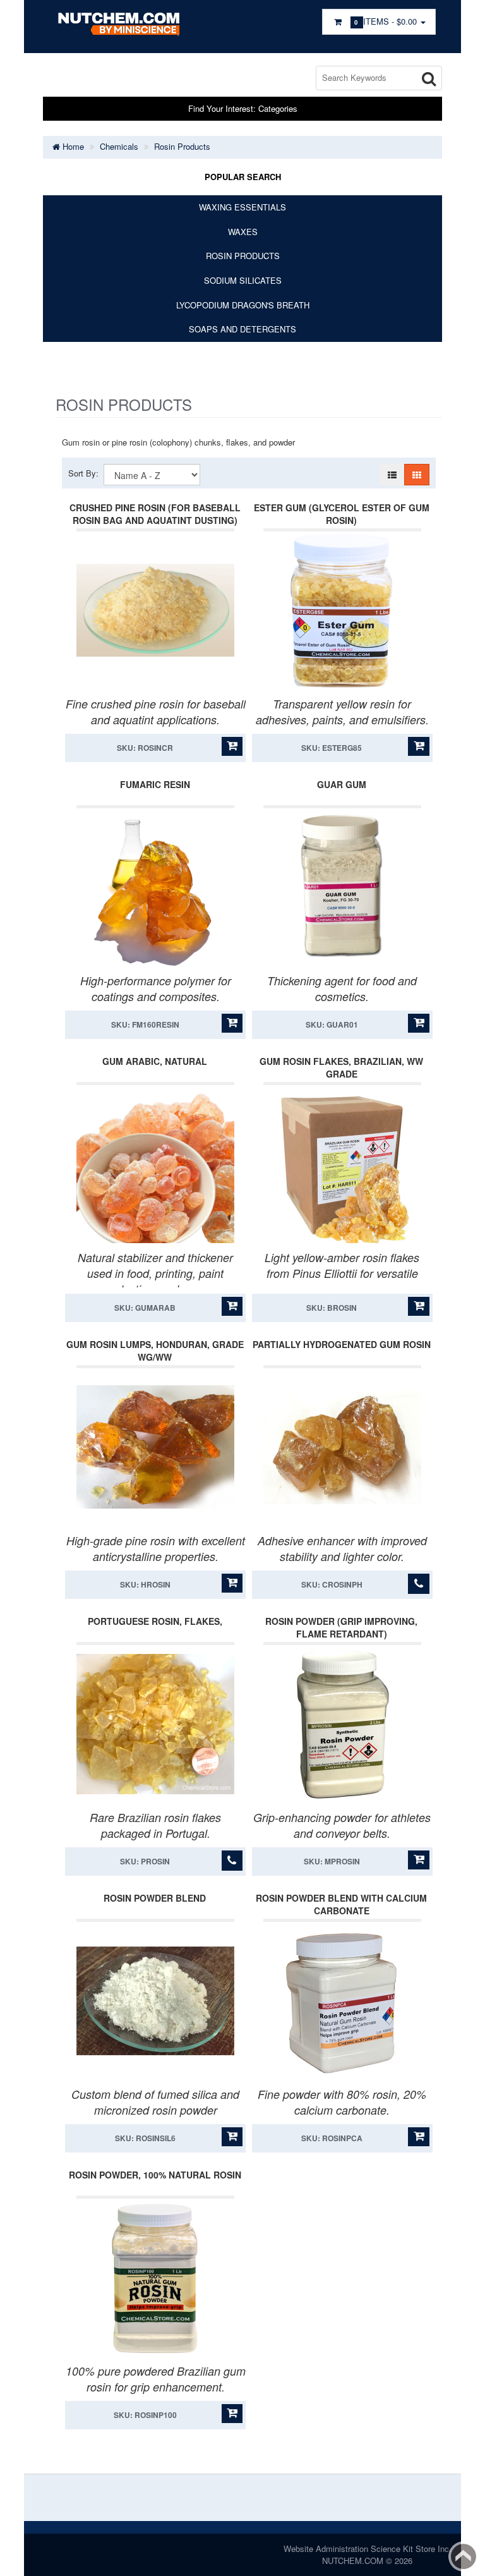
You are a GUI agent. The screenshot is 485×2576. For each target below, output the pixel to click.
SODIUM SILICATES (243, 280)
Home (72, 146)
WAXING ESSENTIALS (242, 207)
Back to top (464, 2556)
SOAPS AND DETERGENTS (242, 329)
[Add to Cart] (232, 746)
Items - (387, 21)
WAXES (243, 232)
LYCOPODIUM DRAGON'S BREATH (243, 305)
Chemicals (119, 146)
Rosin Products (182, 146)
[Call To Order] (418, 1584)
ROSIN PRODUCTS (243, 256)
